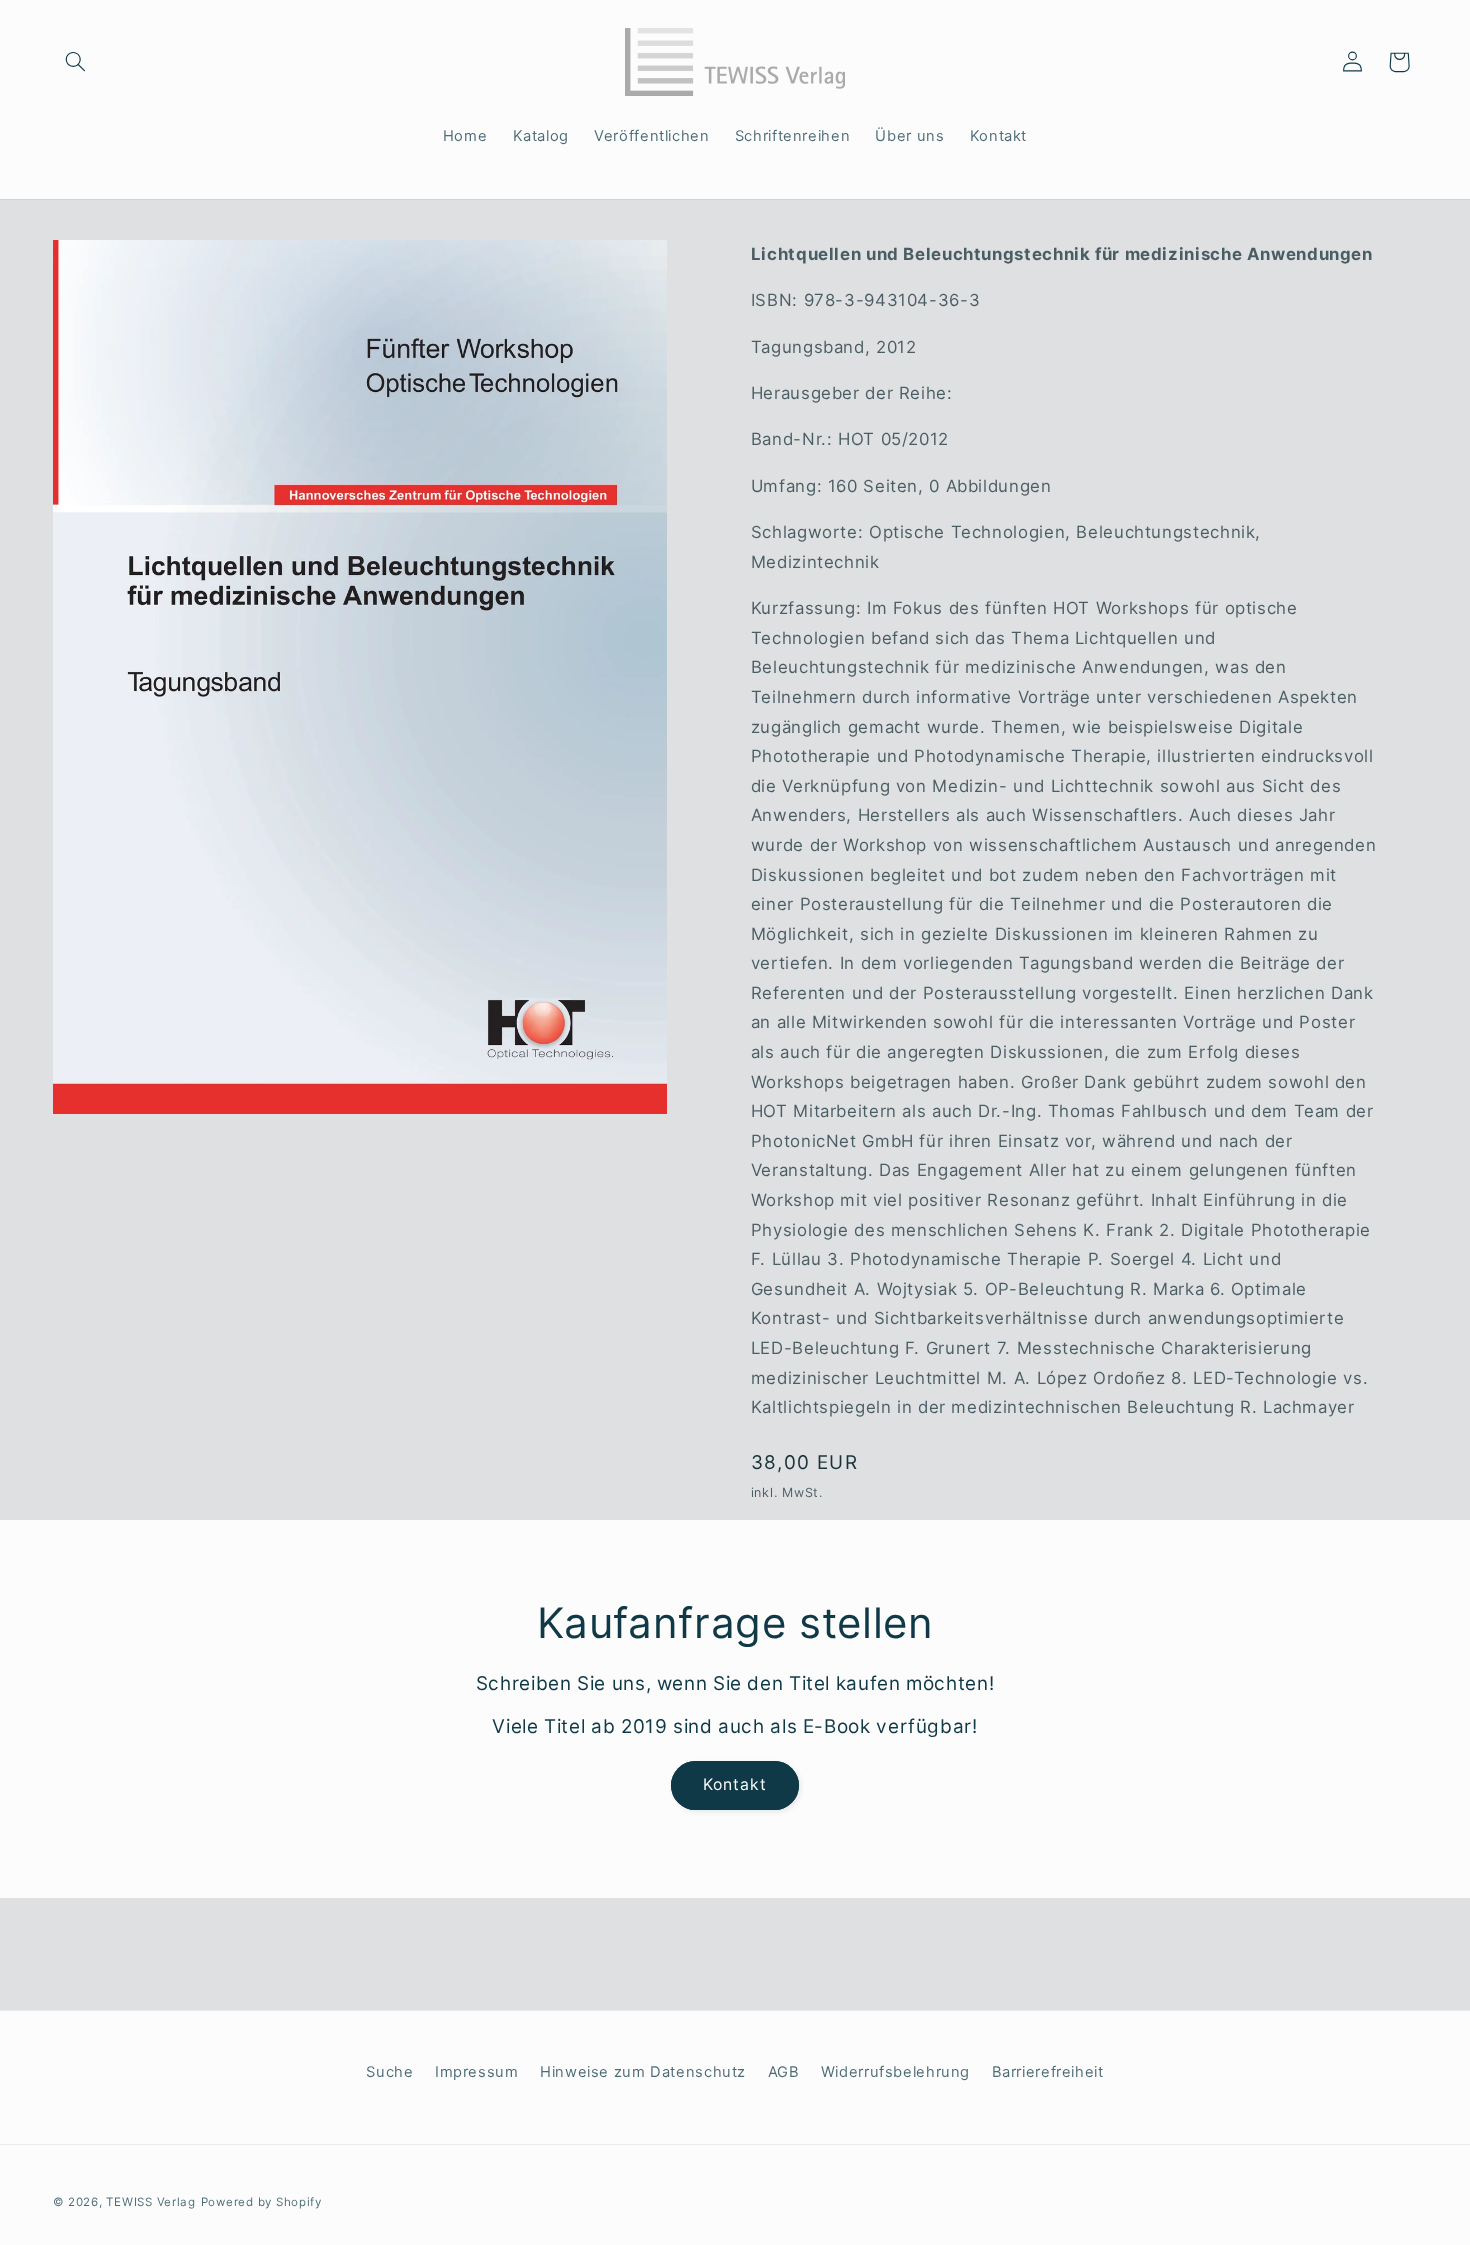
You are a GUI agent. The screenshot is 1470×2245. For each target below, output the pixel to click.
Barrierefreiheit (1048, 2072)
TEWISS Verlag (151, 2202)
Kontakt (735, 1784)
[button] (76, 62)
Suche (389, 2072)
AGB (784, 2072)
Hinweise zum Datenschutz (643, 2072)
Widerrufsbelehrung (895, 2072)
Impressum (477, 2072)
